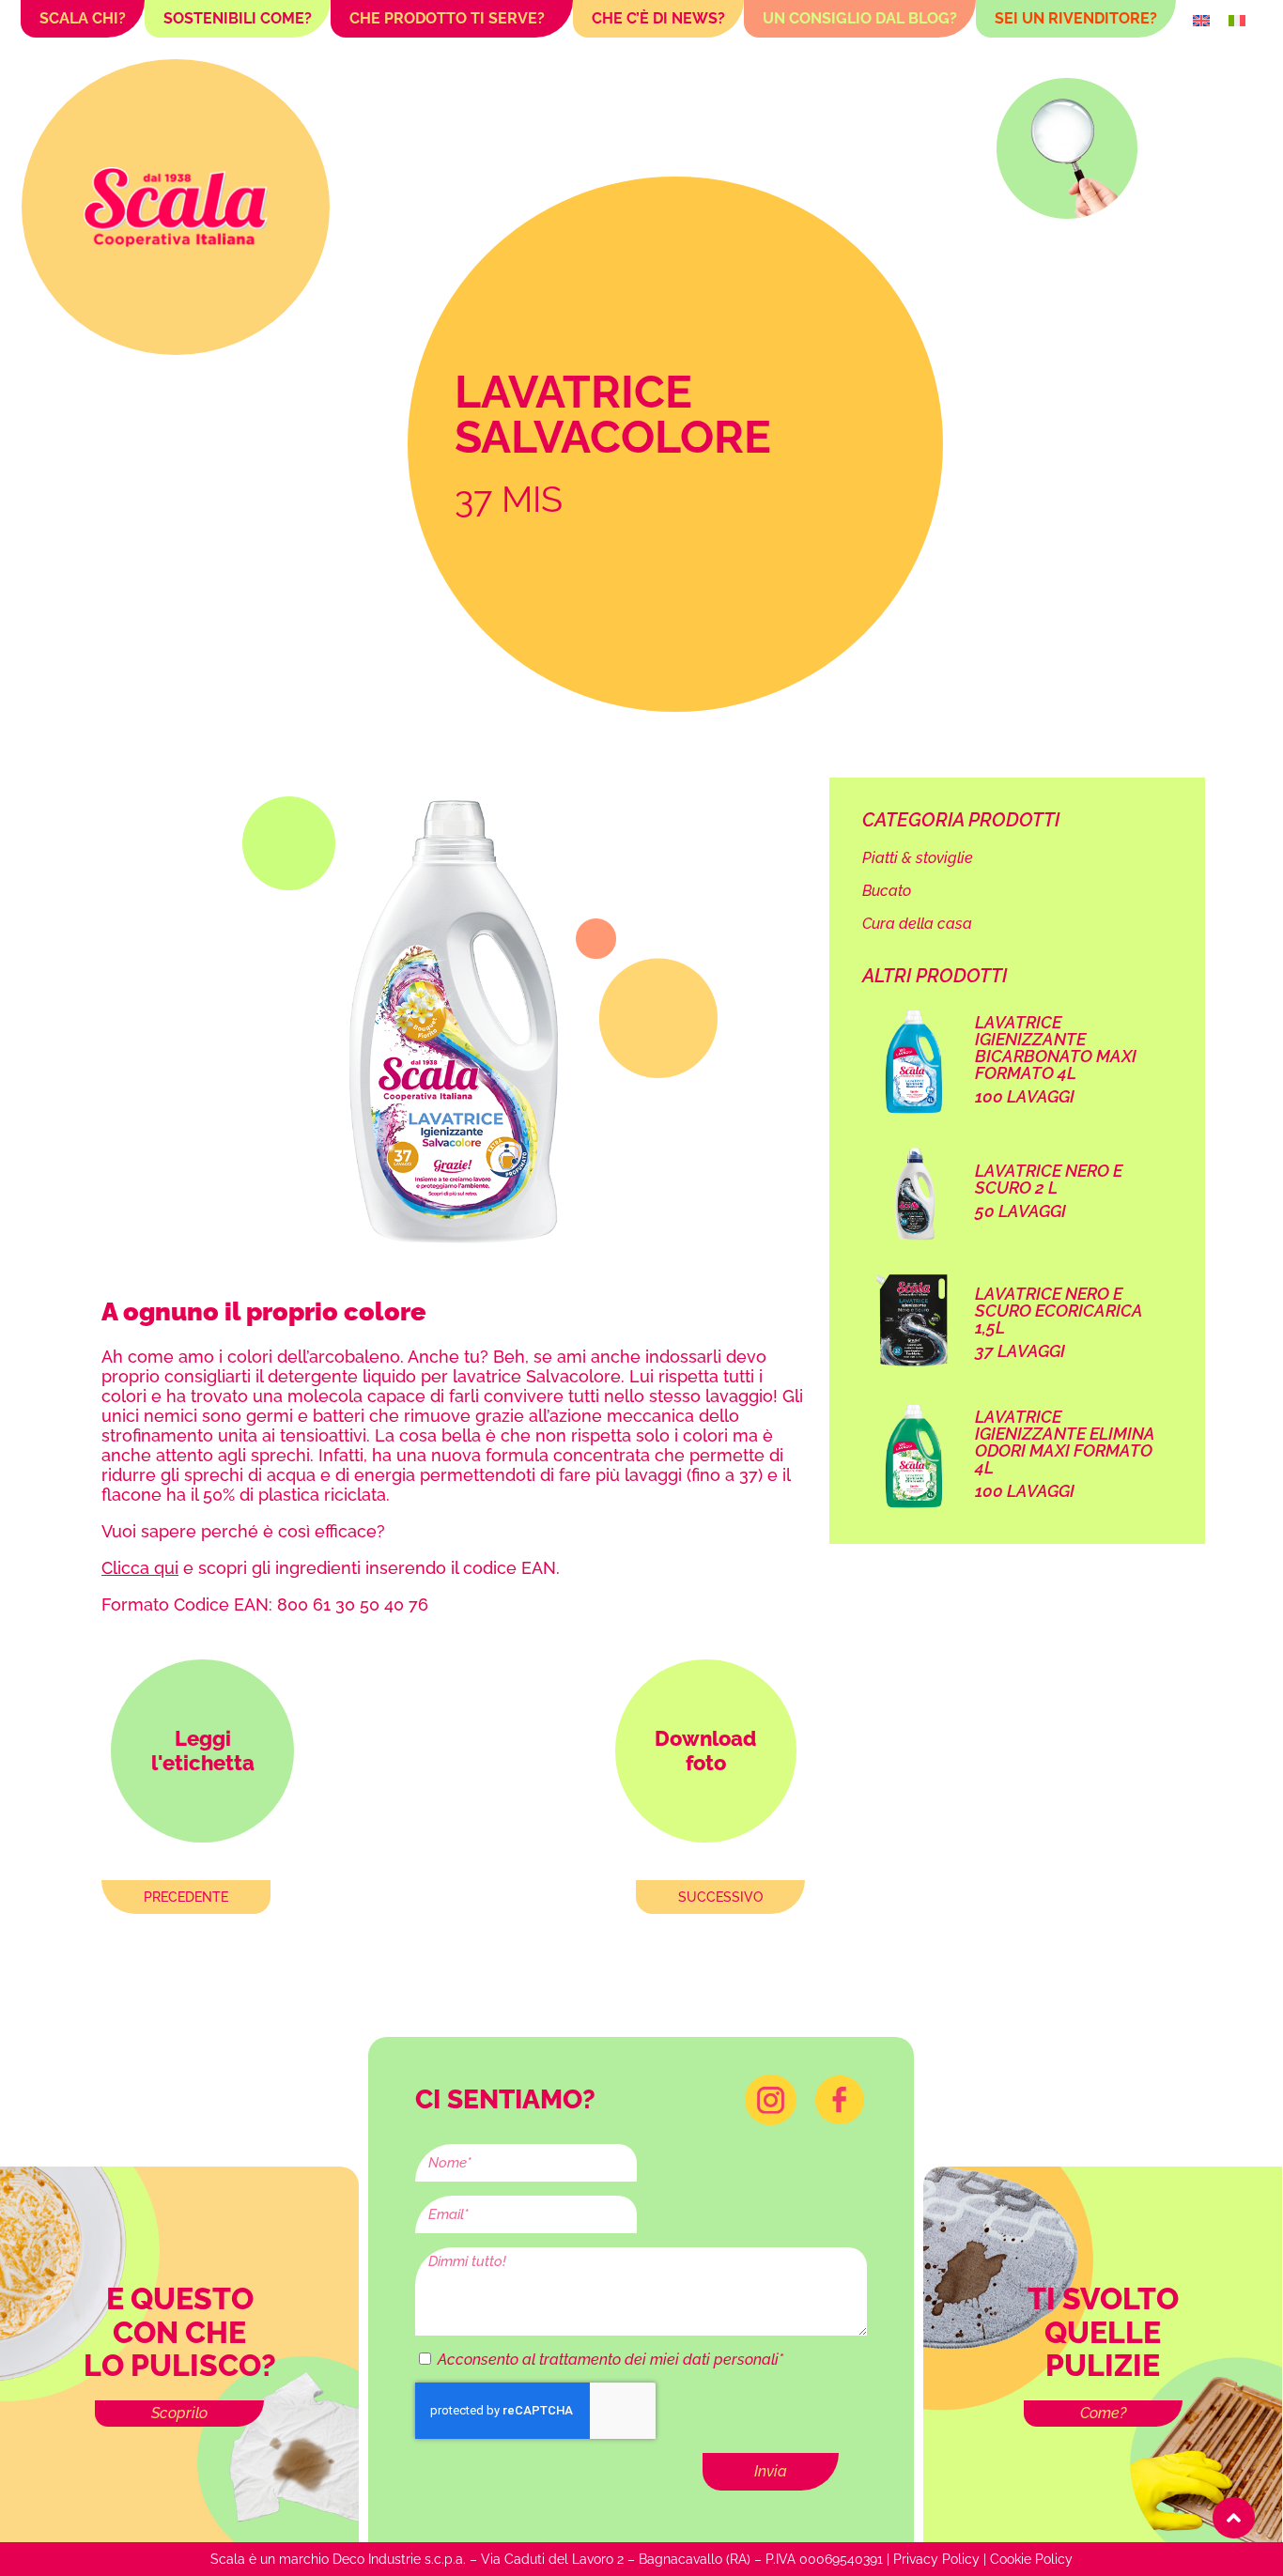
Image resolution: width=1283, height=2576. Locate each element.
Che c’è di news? (658, 18)
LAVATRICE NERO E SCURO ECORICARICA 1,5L (1059, 1311)
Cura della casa (917, 924)
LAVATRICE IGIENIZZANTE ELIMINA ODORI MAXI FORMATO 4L (1065, 1442)
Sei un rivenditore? (1076, 18)
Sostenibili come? (238, 18)
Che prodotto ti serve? (447, 18)
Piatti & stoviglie (918, 858)
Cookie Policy (1031, 2559)
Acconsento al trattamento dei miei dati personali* (611, 2360)
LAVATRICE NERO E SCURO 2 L (1049, 1179)
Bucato (887, 891)
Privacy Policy (936, 2559)
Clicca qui (140, 1568)
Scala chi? (83, 18)
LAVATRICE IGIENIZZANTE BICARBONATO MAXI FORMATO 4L (1056, 1048)
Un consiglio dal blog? (860, 18)
